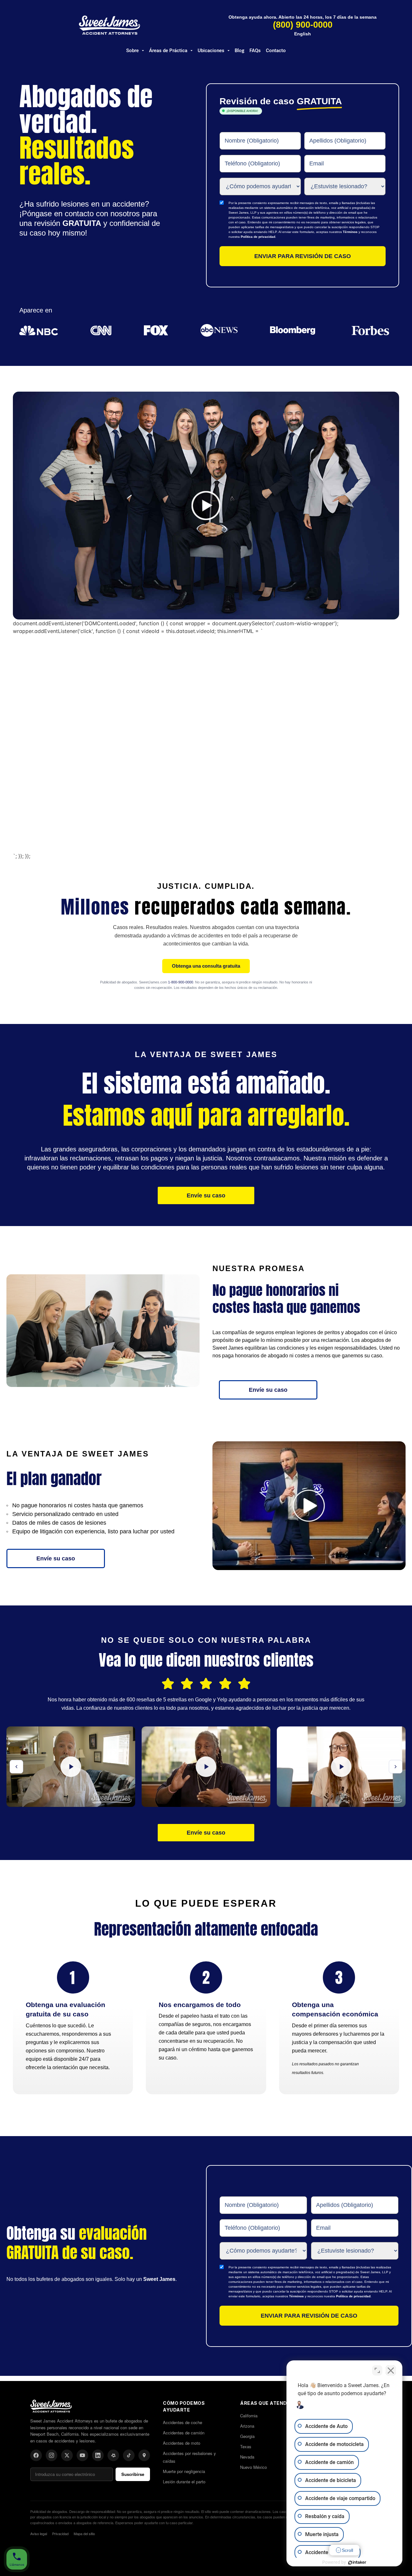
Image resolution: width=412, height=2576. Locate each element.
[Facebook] (36, 2455)
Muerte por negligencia (184, 2471)
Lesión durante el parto (184, 2482)
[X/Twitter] (67, 2455)
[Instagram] (51, 2455)
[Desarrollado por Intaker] (357, 2562)
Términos (350, 232)
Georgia (247, 2436)
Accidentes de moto (182, 2443)
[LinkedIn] (98, 2455)
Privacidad (60, 2534)
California (249, 2416)
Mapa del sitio (84, 2534)
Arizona (247, 2426)
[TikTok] (129, 2455)
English (303, 34)
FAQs (255, 51)
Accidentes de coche (183, 2422)
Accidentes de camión (184, 2433)
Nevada (247, 2457)
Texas (246, 2446)
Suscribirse (133, 2474)
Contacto (276, 51)
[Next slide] (396, 1767)
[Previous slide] (16, 1767)
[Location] (144, 2455)
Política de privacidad (258, 237)
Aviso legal (39, 2534)
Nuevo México (253, 2467)
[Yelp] (113, 2455)
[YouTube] (82, 2455)
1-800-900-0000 (181, 982)
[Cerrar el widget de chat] (391, 2370)
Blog (239, 51)
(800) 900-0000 (303, 25)
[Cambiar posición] (377, 2370)
